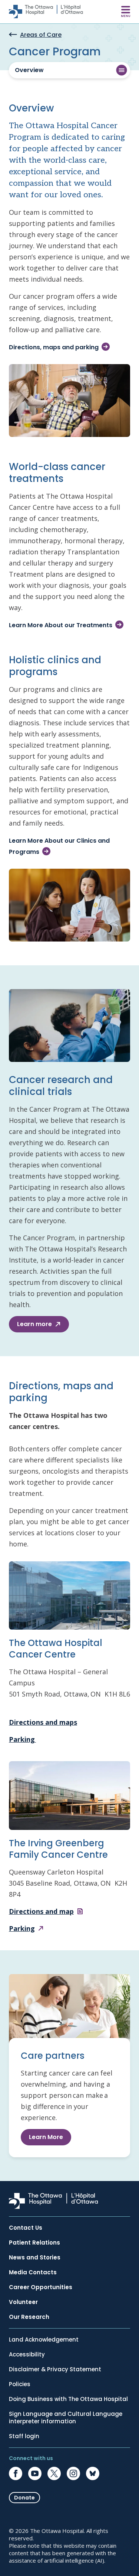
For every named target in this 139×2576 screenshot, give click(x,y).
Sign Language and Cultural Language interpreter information (66, 2418)
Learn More (46, 2137)
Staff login (24, 2436)
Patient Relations (34, 2243)
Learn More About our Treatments (61, 625)
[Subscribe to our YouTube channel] (35, 2473)
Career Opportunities (41, 2287)
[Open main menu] (126, 12)
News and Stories (35, 2258)
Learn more (34, 1324)
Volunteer (23, 2302)
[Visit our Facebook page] (16, 2473)
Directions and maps (43, 1722)
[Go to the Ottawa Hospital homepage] (46, 12)
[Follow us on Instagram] (73, 2473)
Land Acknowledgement (44, 2340)
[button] (69, 70)
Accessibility (27, 2355)
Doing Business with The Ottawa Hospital (68, 2399)
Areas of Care (41, 35)
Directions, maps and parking (54, 347)
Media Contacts (33, 2272)
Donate (24, 2498)
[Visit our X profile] (54, 2473)
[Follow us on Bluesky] (93, 2473)
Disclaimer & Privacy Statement (55, 2369)
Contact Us (26, 2228)
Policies (20, 2384)
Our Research (29, 2317)
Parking (22, 1739)
